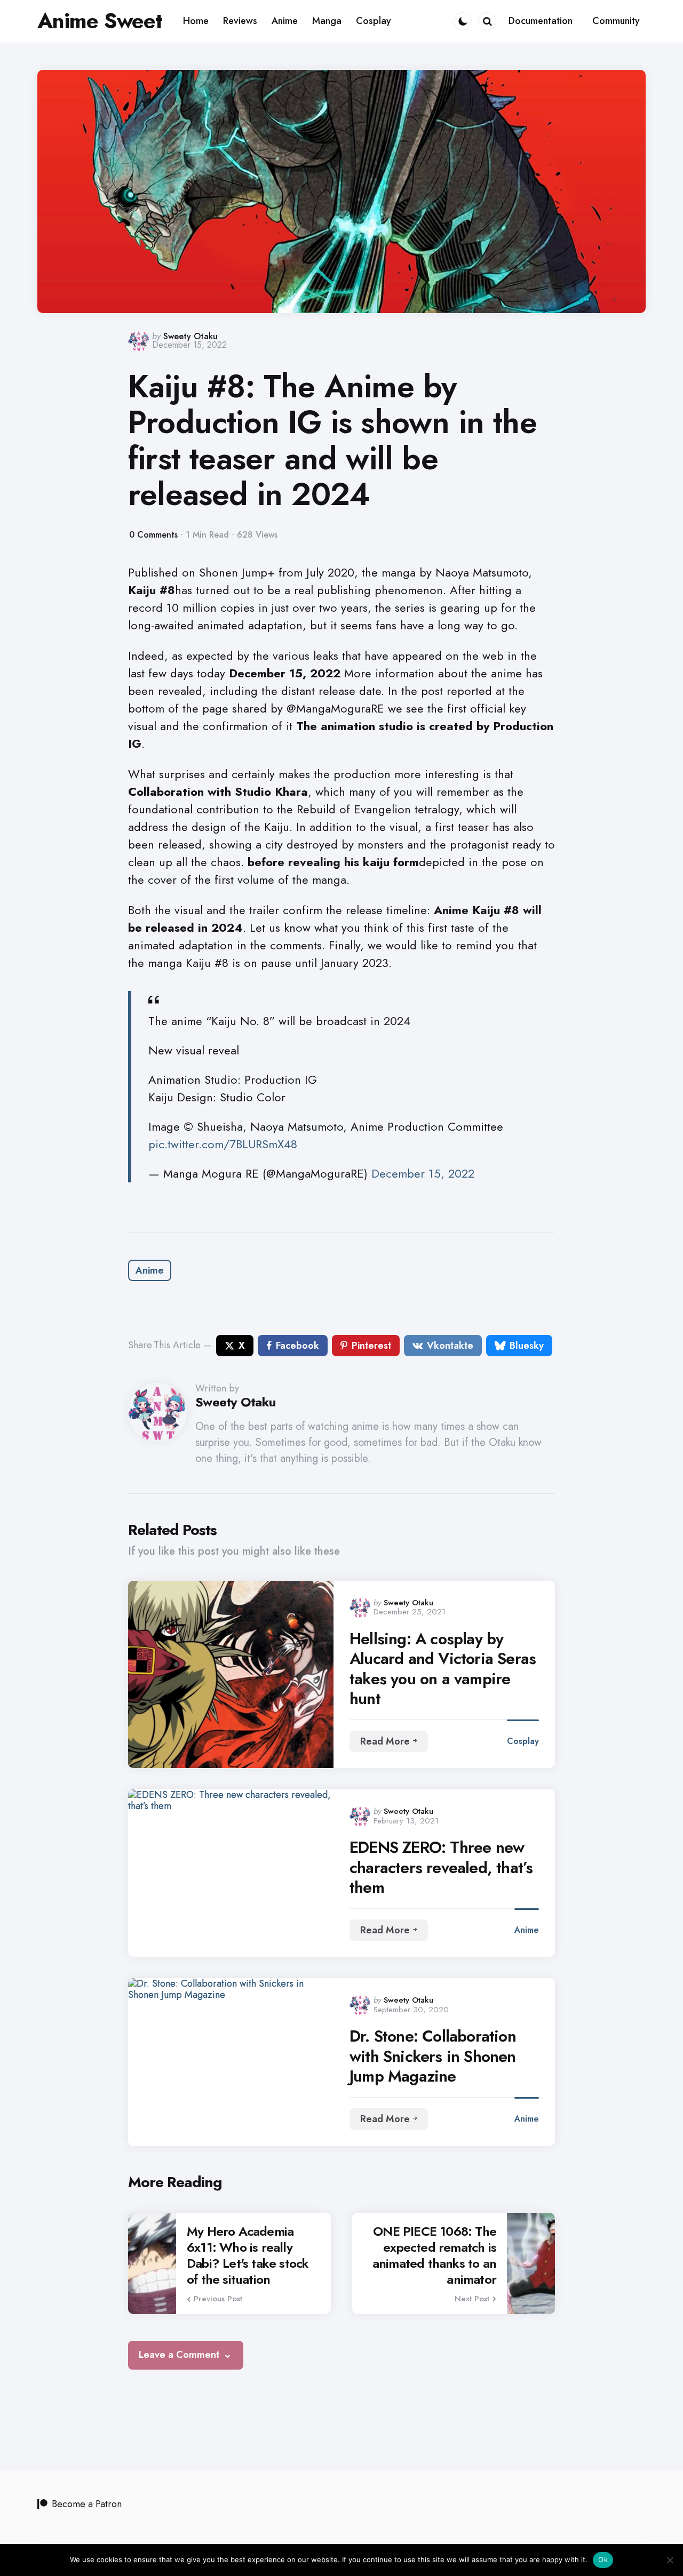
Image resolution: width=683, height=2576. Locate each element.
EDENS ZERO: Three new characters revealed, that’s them (441, 1867)
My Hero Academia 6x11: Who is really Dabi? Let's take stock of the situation (248, 2255)
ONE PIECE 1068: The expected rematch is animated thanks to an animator (434, 2255)
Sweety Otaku (190, 336)
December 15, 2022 (423, 1173)
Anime (150, 1270)
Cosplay (523, 1741)
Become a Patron (87, 2504)
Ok (603, 2559)
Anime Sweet (100, 21)
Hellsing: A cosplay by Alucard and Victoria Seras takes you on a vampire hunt (443, 1669)
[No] (670, 2560)
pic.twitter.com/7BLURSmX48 (223, 1144)
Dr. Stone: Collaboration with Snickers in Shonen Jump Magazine (433, 2056)
